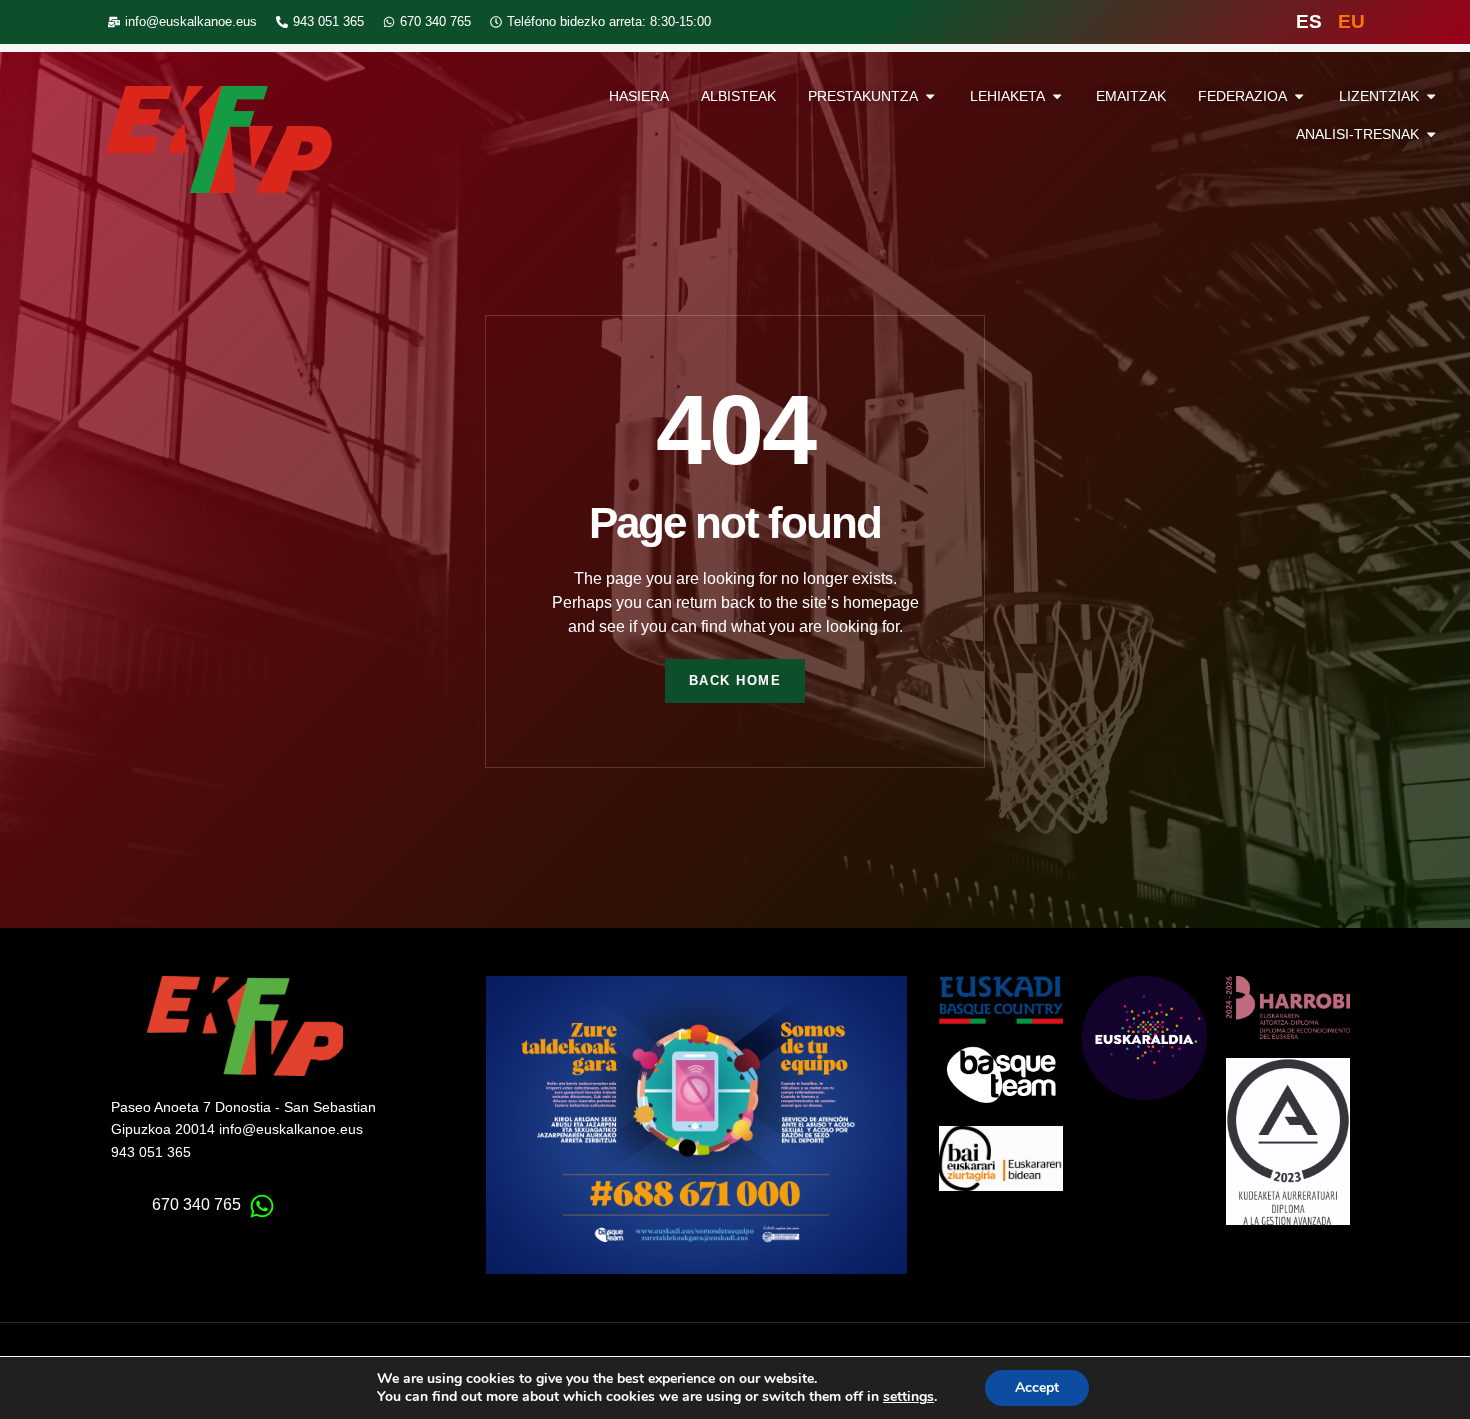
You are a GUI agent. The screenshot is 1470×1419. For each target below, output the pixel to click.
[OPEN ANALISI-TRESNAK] (1431, 135)
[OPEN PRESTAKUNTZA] (930, 97)
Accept (1037, 1387)
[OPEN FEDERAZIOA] (1299, 97)
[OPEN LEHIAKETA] (1057, 97)
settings (908, 1397)
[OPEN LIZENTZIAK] (1431, 97)
